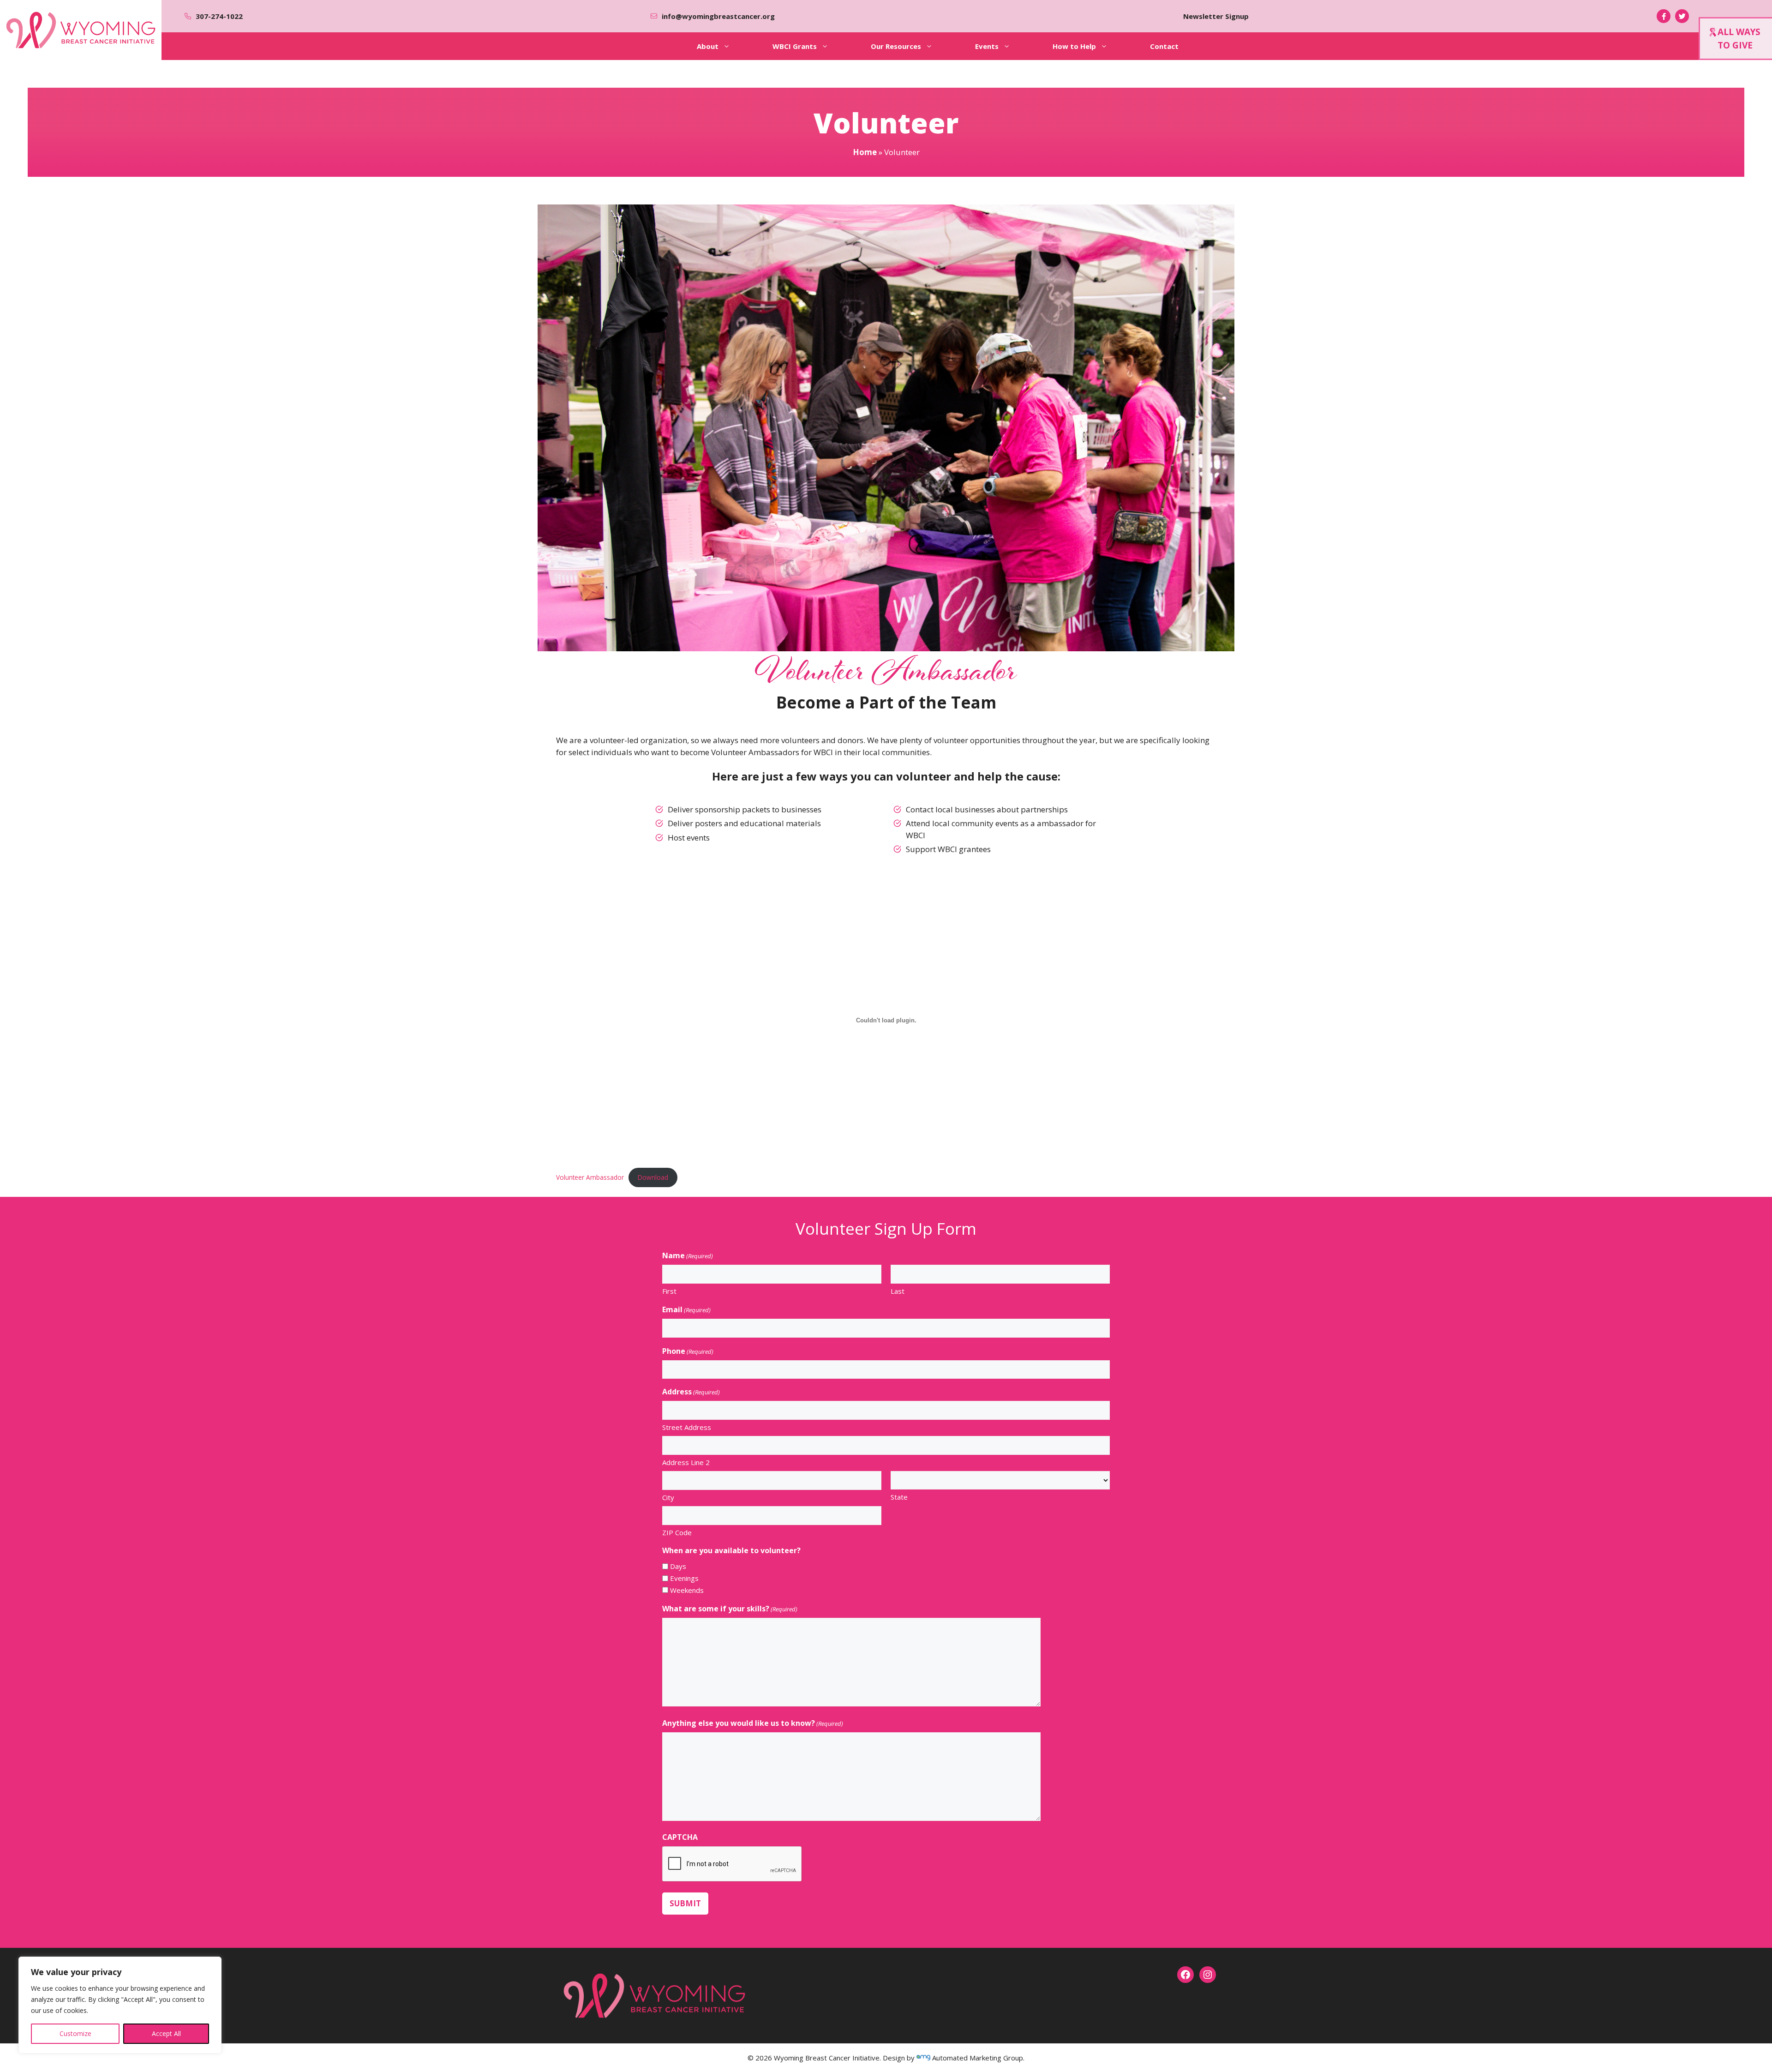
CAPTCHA (680, 1837)
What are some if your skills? (730, 1609)
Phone (688, 1351)
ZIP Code (677, 1532)
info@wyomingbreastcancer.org (718, 16)
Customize (75, 2033)
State (899, 1497)
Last (898, 1291)
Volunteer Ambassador (590, 1177)
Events (987, 46)
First (669, 1291)
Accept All (166, 2033)
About (708, 46)
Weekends (687, 1590)
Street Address (687, 1427)
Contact (1164, 46)
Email (686, 1309)
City (668, 1497)
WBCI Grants (795, 46)
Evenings (684, 1578)
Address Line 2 (686, 1462)
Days (678, 1566)
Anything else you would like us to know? (753, 1723)
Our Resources (896, 46)
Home (865, 152)
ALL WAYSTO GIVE (1739, 39)
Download (653, 1177)
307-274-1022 (219, 16)
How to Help (1074, 46)
